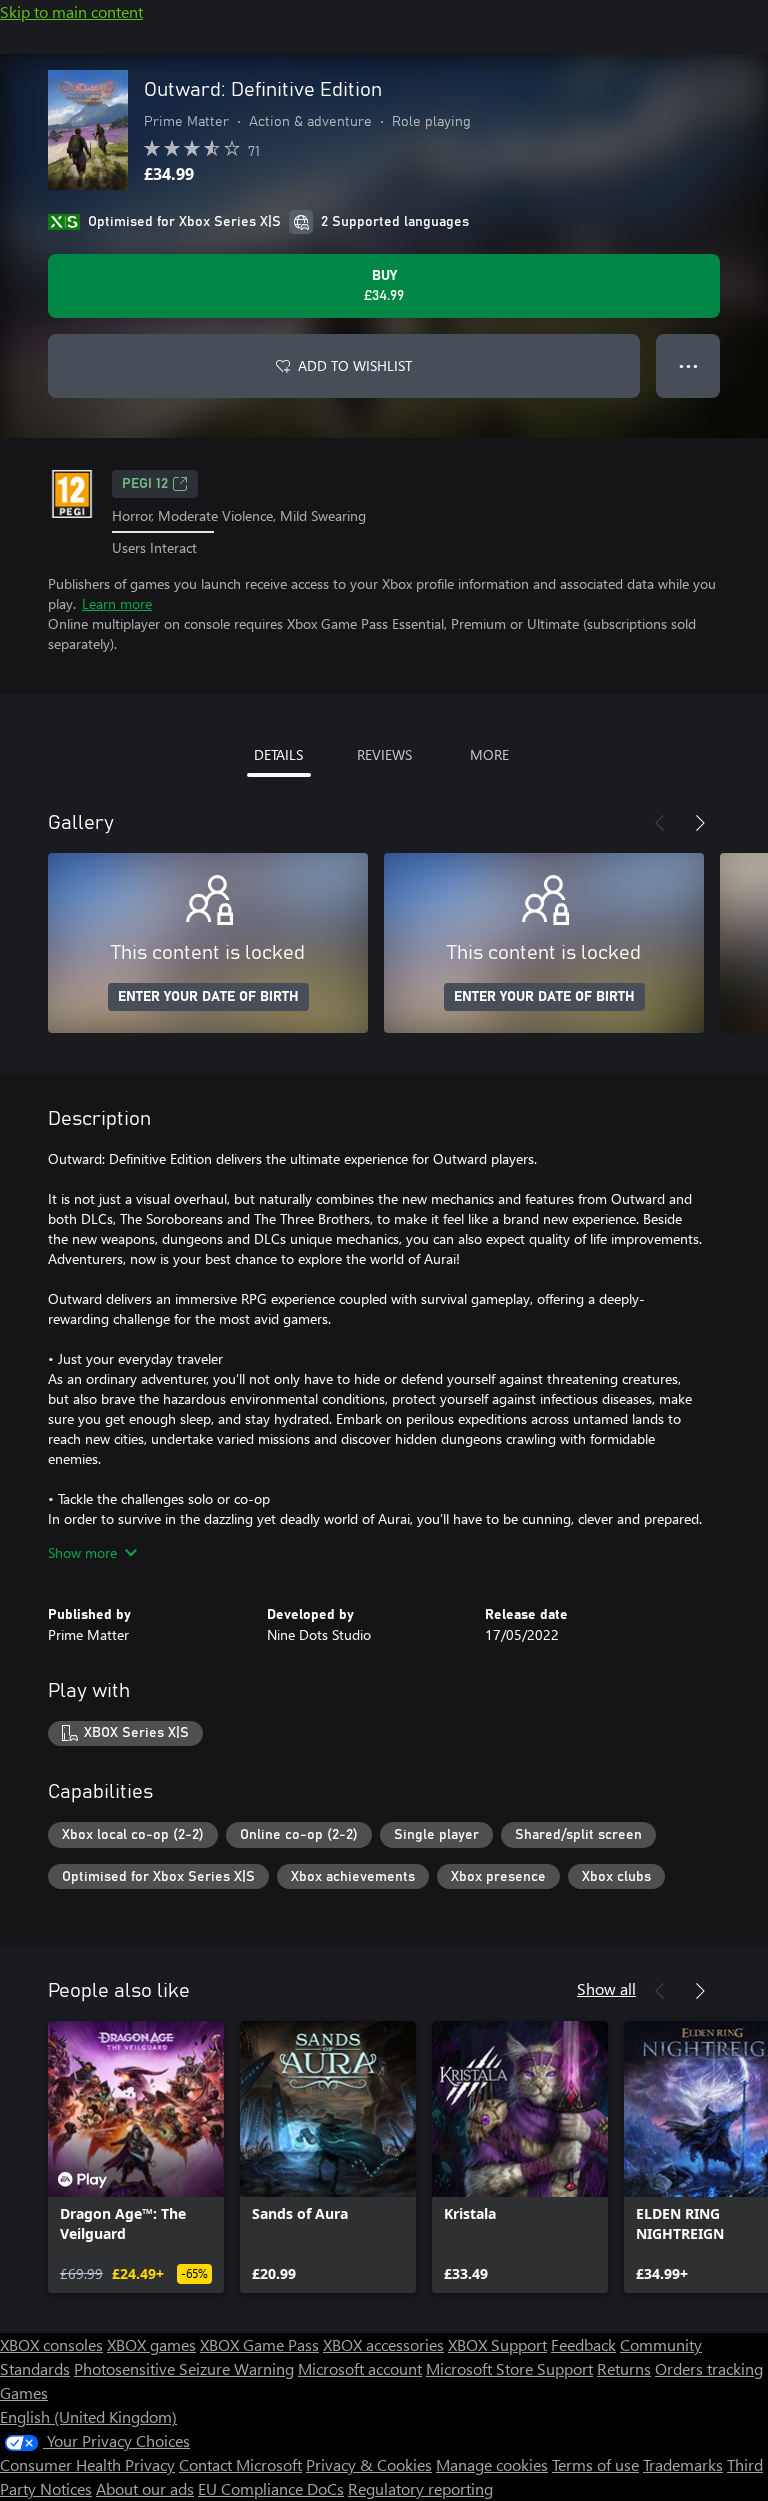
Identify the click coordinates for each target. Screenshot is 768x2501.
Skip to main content (71, 11)
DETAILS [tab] (278, 754)
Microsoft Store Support (509, 2368)
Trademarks (683, 2464)
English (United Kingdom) (88, 2416)
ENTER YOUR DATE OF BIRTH (208, 997)
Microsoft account (360, 2368)
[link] (136, 2157)
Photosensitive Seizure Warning (184, 2368)
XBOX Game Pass (259, 2344)
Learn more (117, 603)
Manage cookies (492, 2464)
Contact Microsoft (240, 2464)
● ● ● (688, 365)
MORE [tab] (489, 754)
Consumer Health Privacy (87, 2464)
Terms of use (595, 2464)
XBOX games (151, 2344)
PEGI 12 (145, 484)
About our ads (145, 2488)
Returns (624, 2368)
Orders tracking (709, 2368)
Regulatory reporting (420, 2488)
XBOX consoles (51, 2344)
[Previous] (660, 823)
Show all (606, 1988)
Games (24, 2392)
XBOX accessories (383, 2344)
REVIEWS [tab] (384, 754)
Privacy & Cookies (369, 2464)
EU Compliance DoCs (271, 2488)
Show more (82, 1552)
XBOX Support (497, 2344)
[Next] (700, 823)
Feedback (583, 2344)
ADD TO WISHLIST (355, 365)
